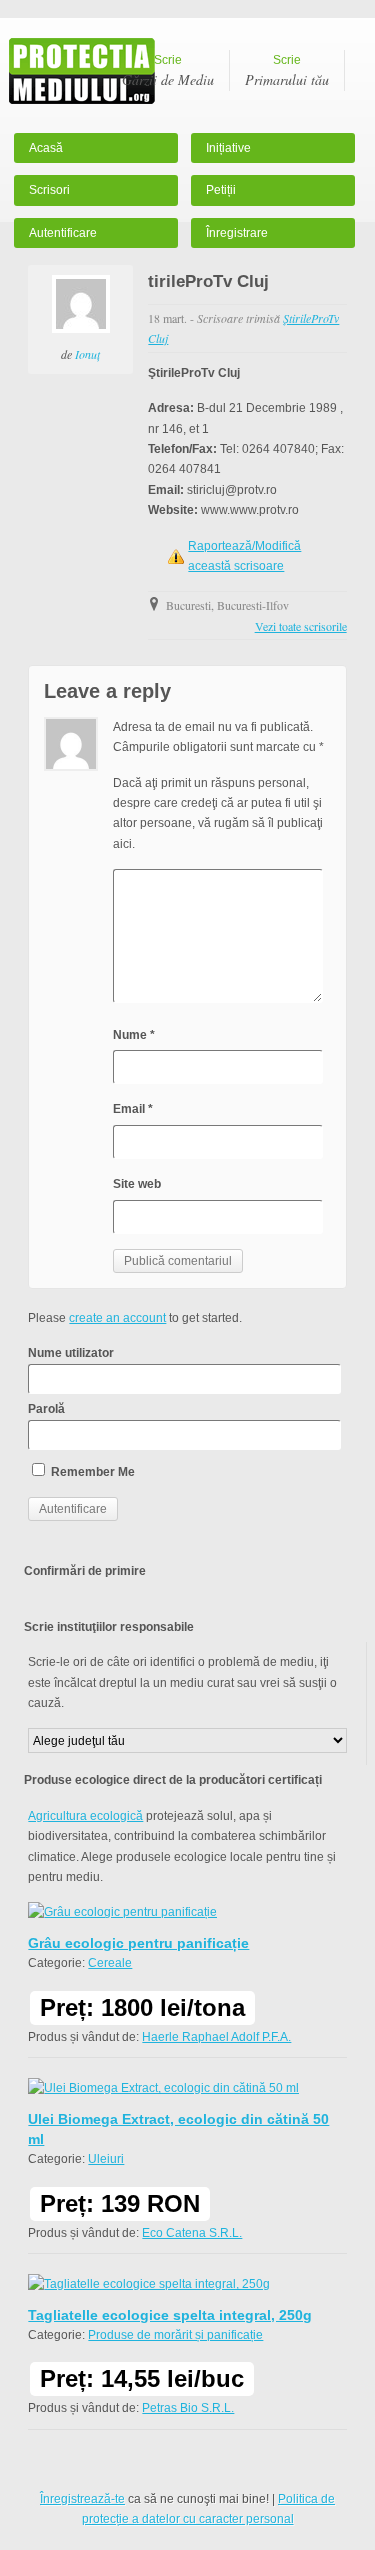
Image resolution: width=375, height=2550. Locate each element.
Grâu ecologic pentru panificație (138, 1943)
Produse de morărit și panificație (175, 2335)
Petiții (221, 190)
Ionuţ (87, 354)
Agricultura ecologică (85, 1816)
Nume (134, 1035)
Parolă (46, 1409)
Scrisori (49, 190)
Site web (137, 1184)
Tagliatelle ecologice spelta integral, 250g (170, 2315)
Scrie (168, 71)
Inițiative (228, 148)
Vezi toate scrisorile (301, 626)
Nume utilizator (71, 1353)
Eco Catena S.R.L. (192, 2233)
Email (133, 1109)
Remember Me (91, 1472)
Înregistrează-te (82, 2499)
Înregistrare (237, 233)
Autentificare (63, 233)
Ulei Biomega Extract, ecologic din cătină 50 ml (178, 2129)
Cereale (110, 1963)
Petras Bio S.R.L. (188, 2408)
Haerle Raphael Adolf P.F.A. (216, 2037)
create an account (117, 1318)
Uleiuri (106, 2159)
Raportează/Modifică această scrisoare (244, 556)
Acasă (46, 148)
